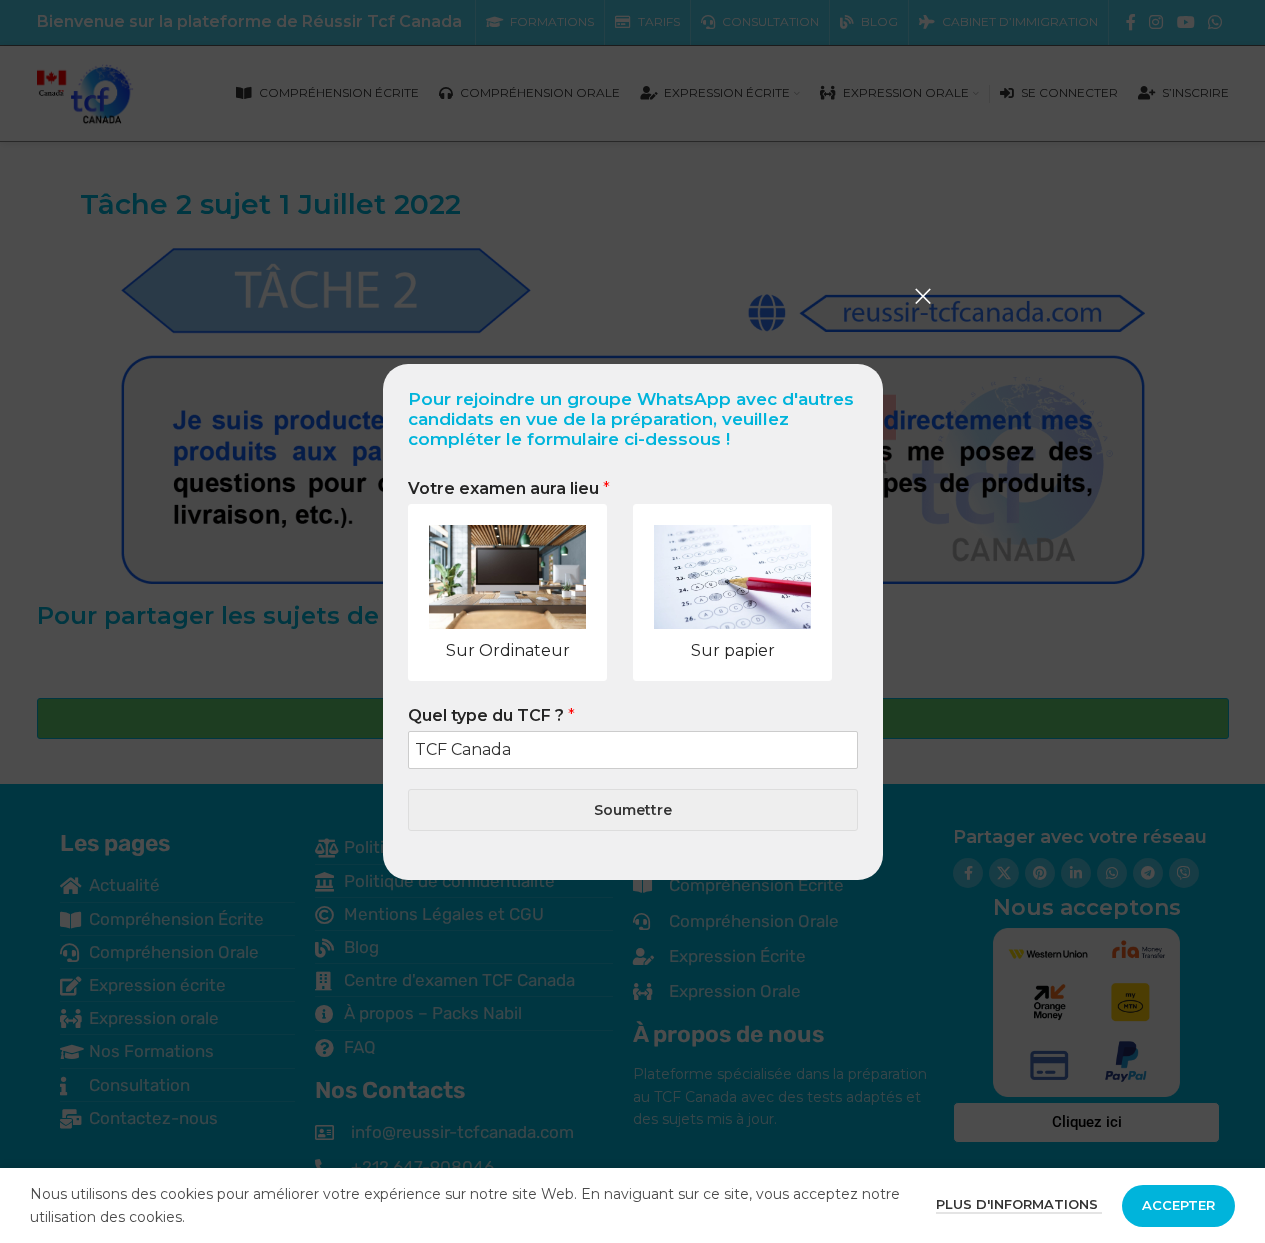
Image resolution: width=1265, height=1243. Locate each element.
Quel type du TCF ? (491, 715)
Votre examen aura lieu (509, 488)
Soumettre (633, 809)
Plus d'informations (1019, 1204)
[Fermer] (923, 296)
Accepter (1178, 1205)
